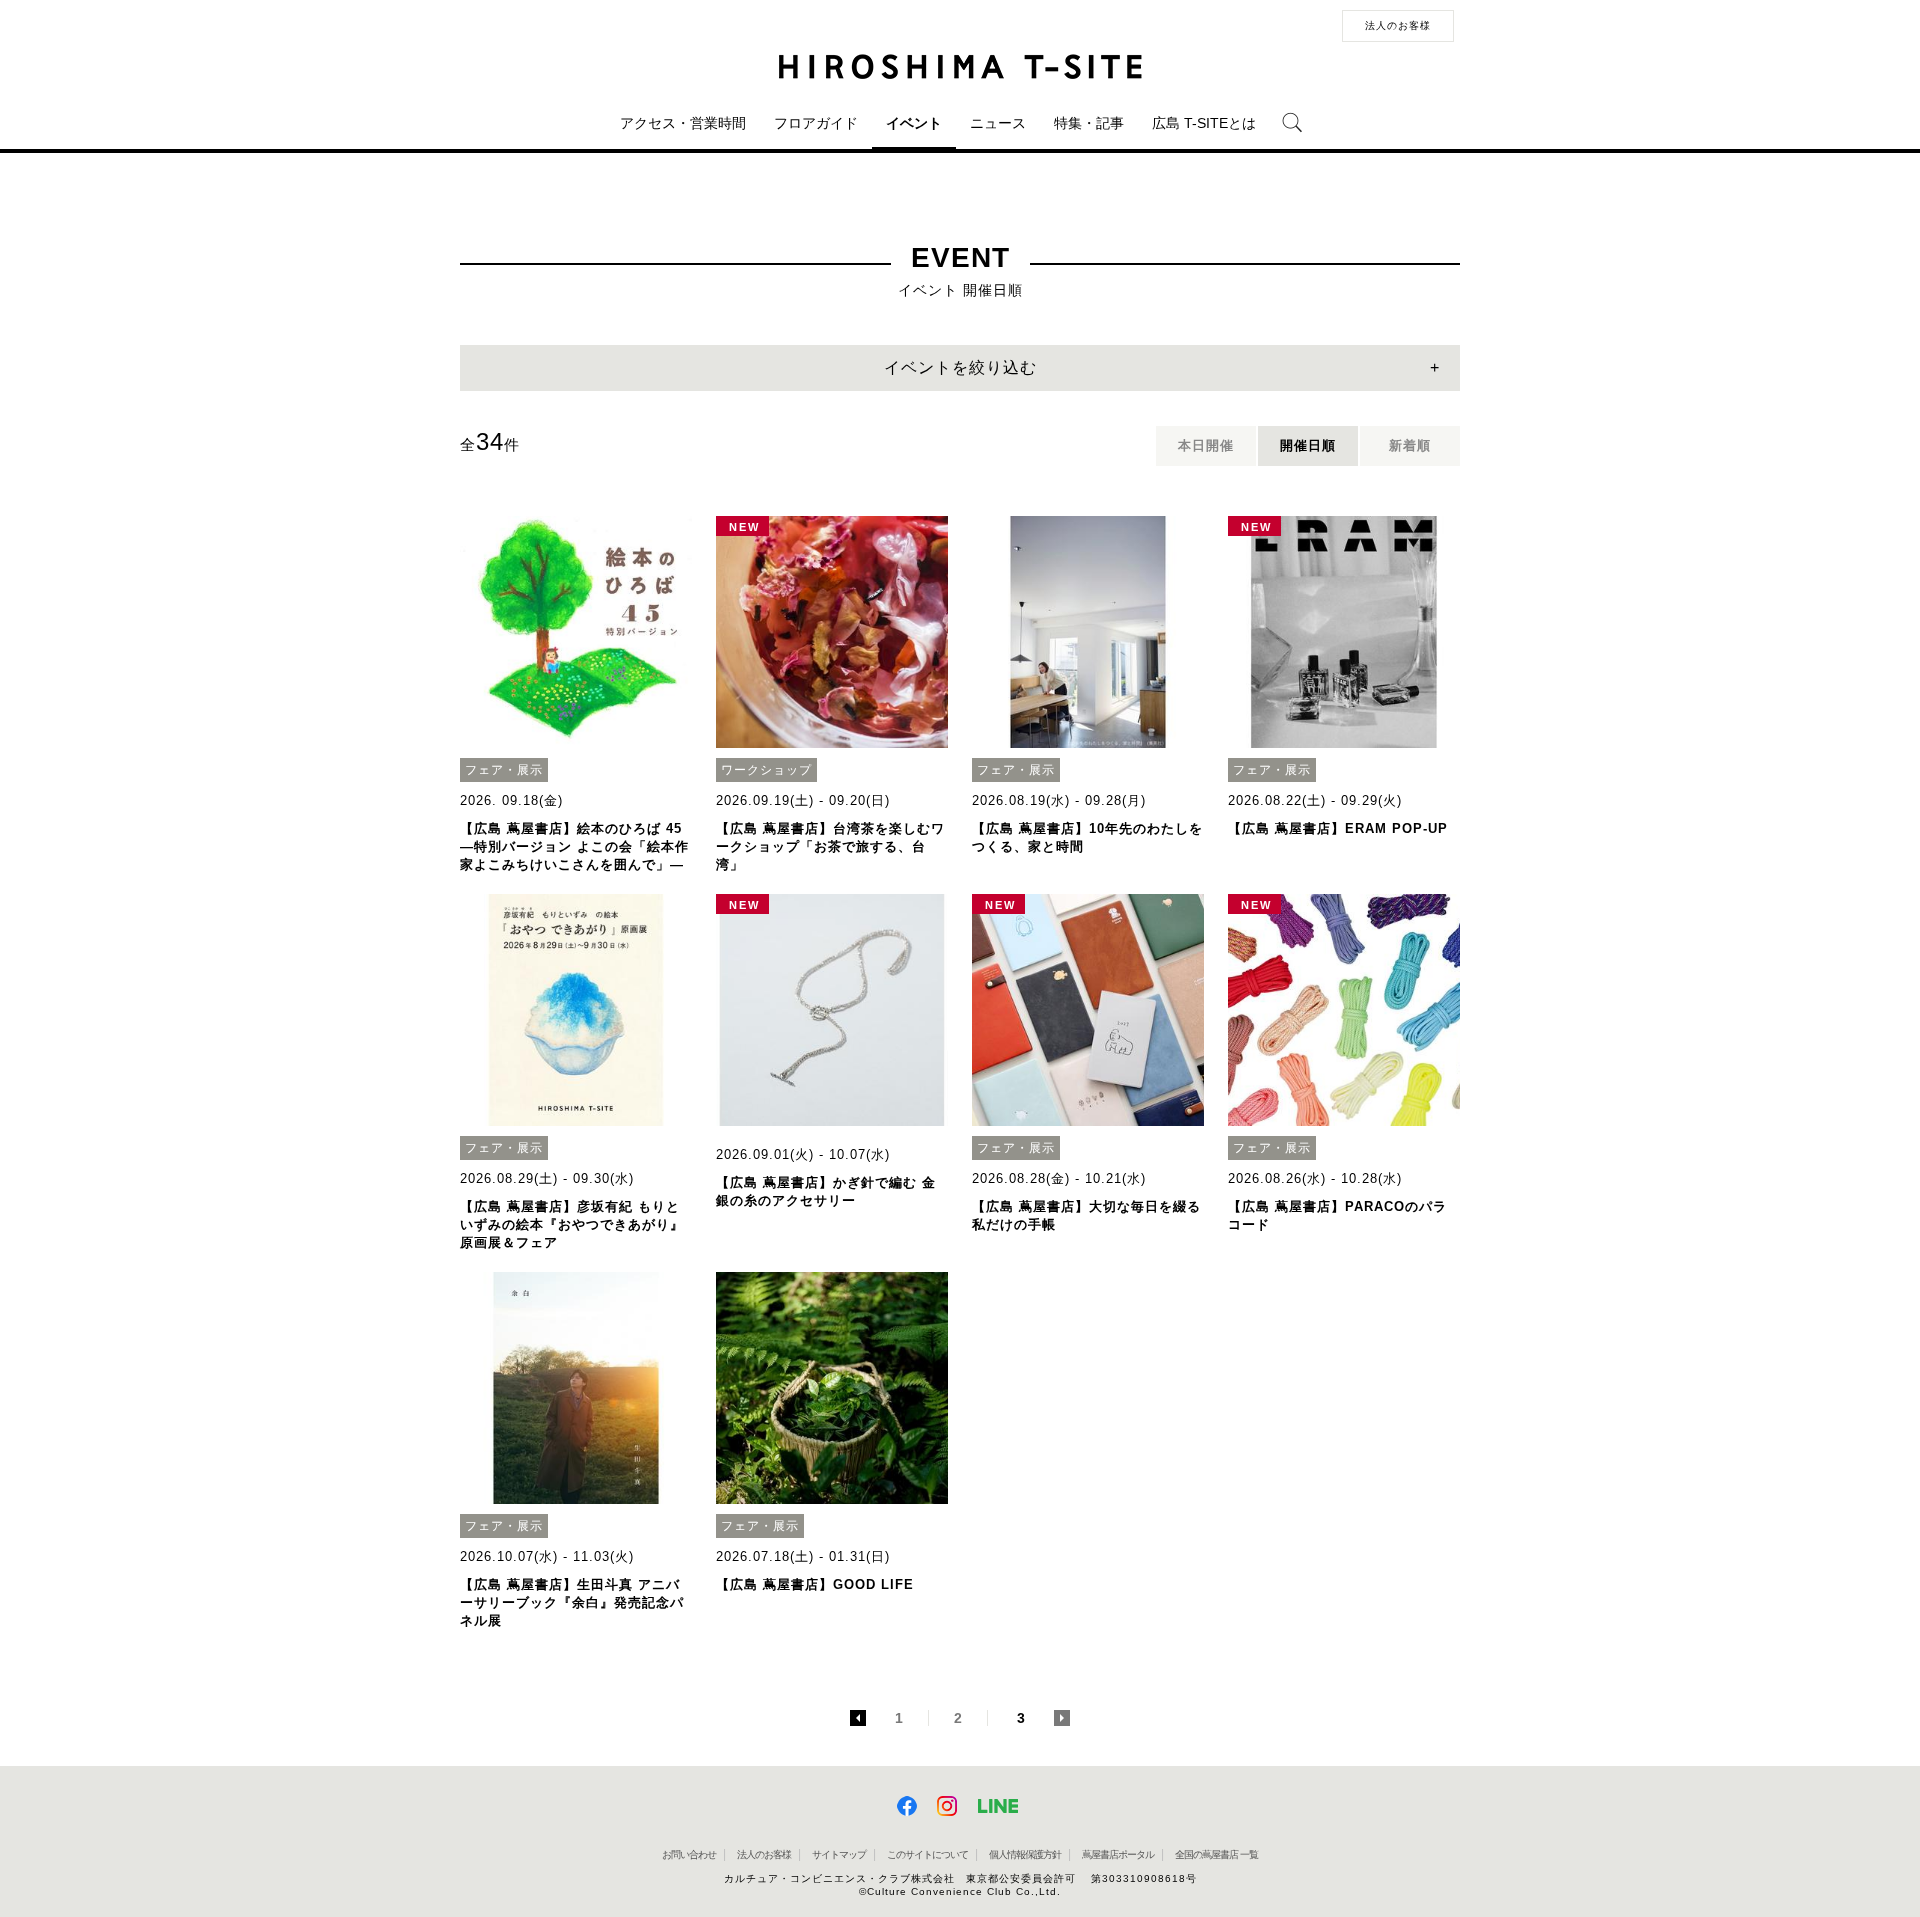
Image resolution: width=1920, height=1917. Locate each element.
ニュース (998, 123)
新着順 (1410, 445)
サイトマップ (839, 1854)
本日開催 (1206, 445)
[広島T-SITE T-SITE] (960, 67)
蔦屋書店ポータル (1118, 1854)
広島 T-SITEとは (1204, 123)
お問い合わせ (689, 1854)
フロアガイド (816, 123)
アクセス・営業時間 (683, 123)
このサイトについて (927, 1854)
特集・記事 (1089, 123)
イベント (914, 123)
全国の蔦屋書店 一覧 (1216, 1854)
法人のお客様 (1398, 25)
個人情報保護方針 (1025, 1854)
